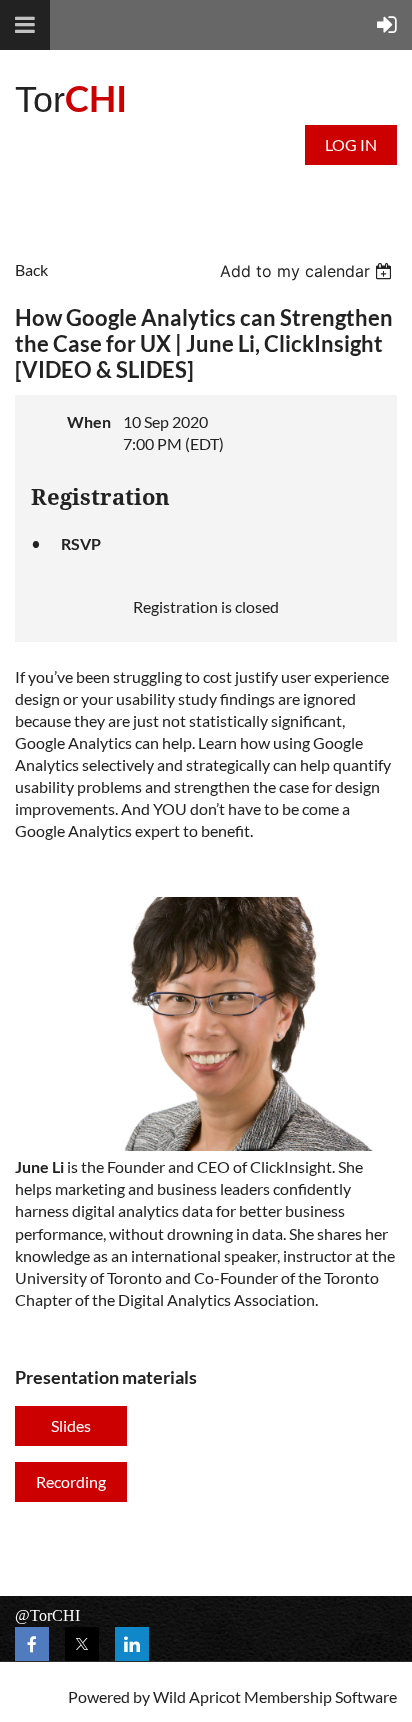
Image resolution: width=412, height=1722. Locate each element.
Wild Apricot (197, 1696)
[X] (82, 1644)
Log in (351, 144)
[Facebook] (32, 1644)
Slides (71, 1425)
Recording (71, 1481)
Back (31, 269)
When (89, 421)
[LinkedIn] (132, 1644)
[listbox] (308, 271)
